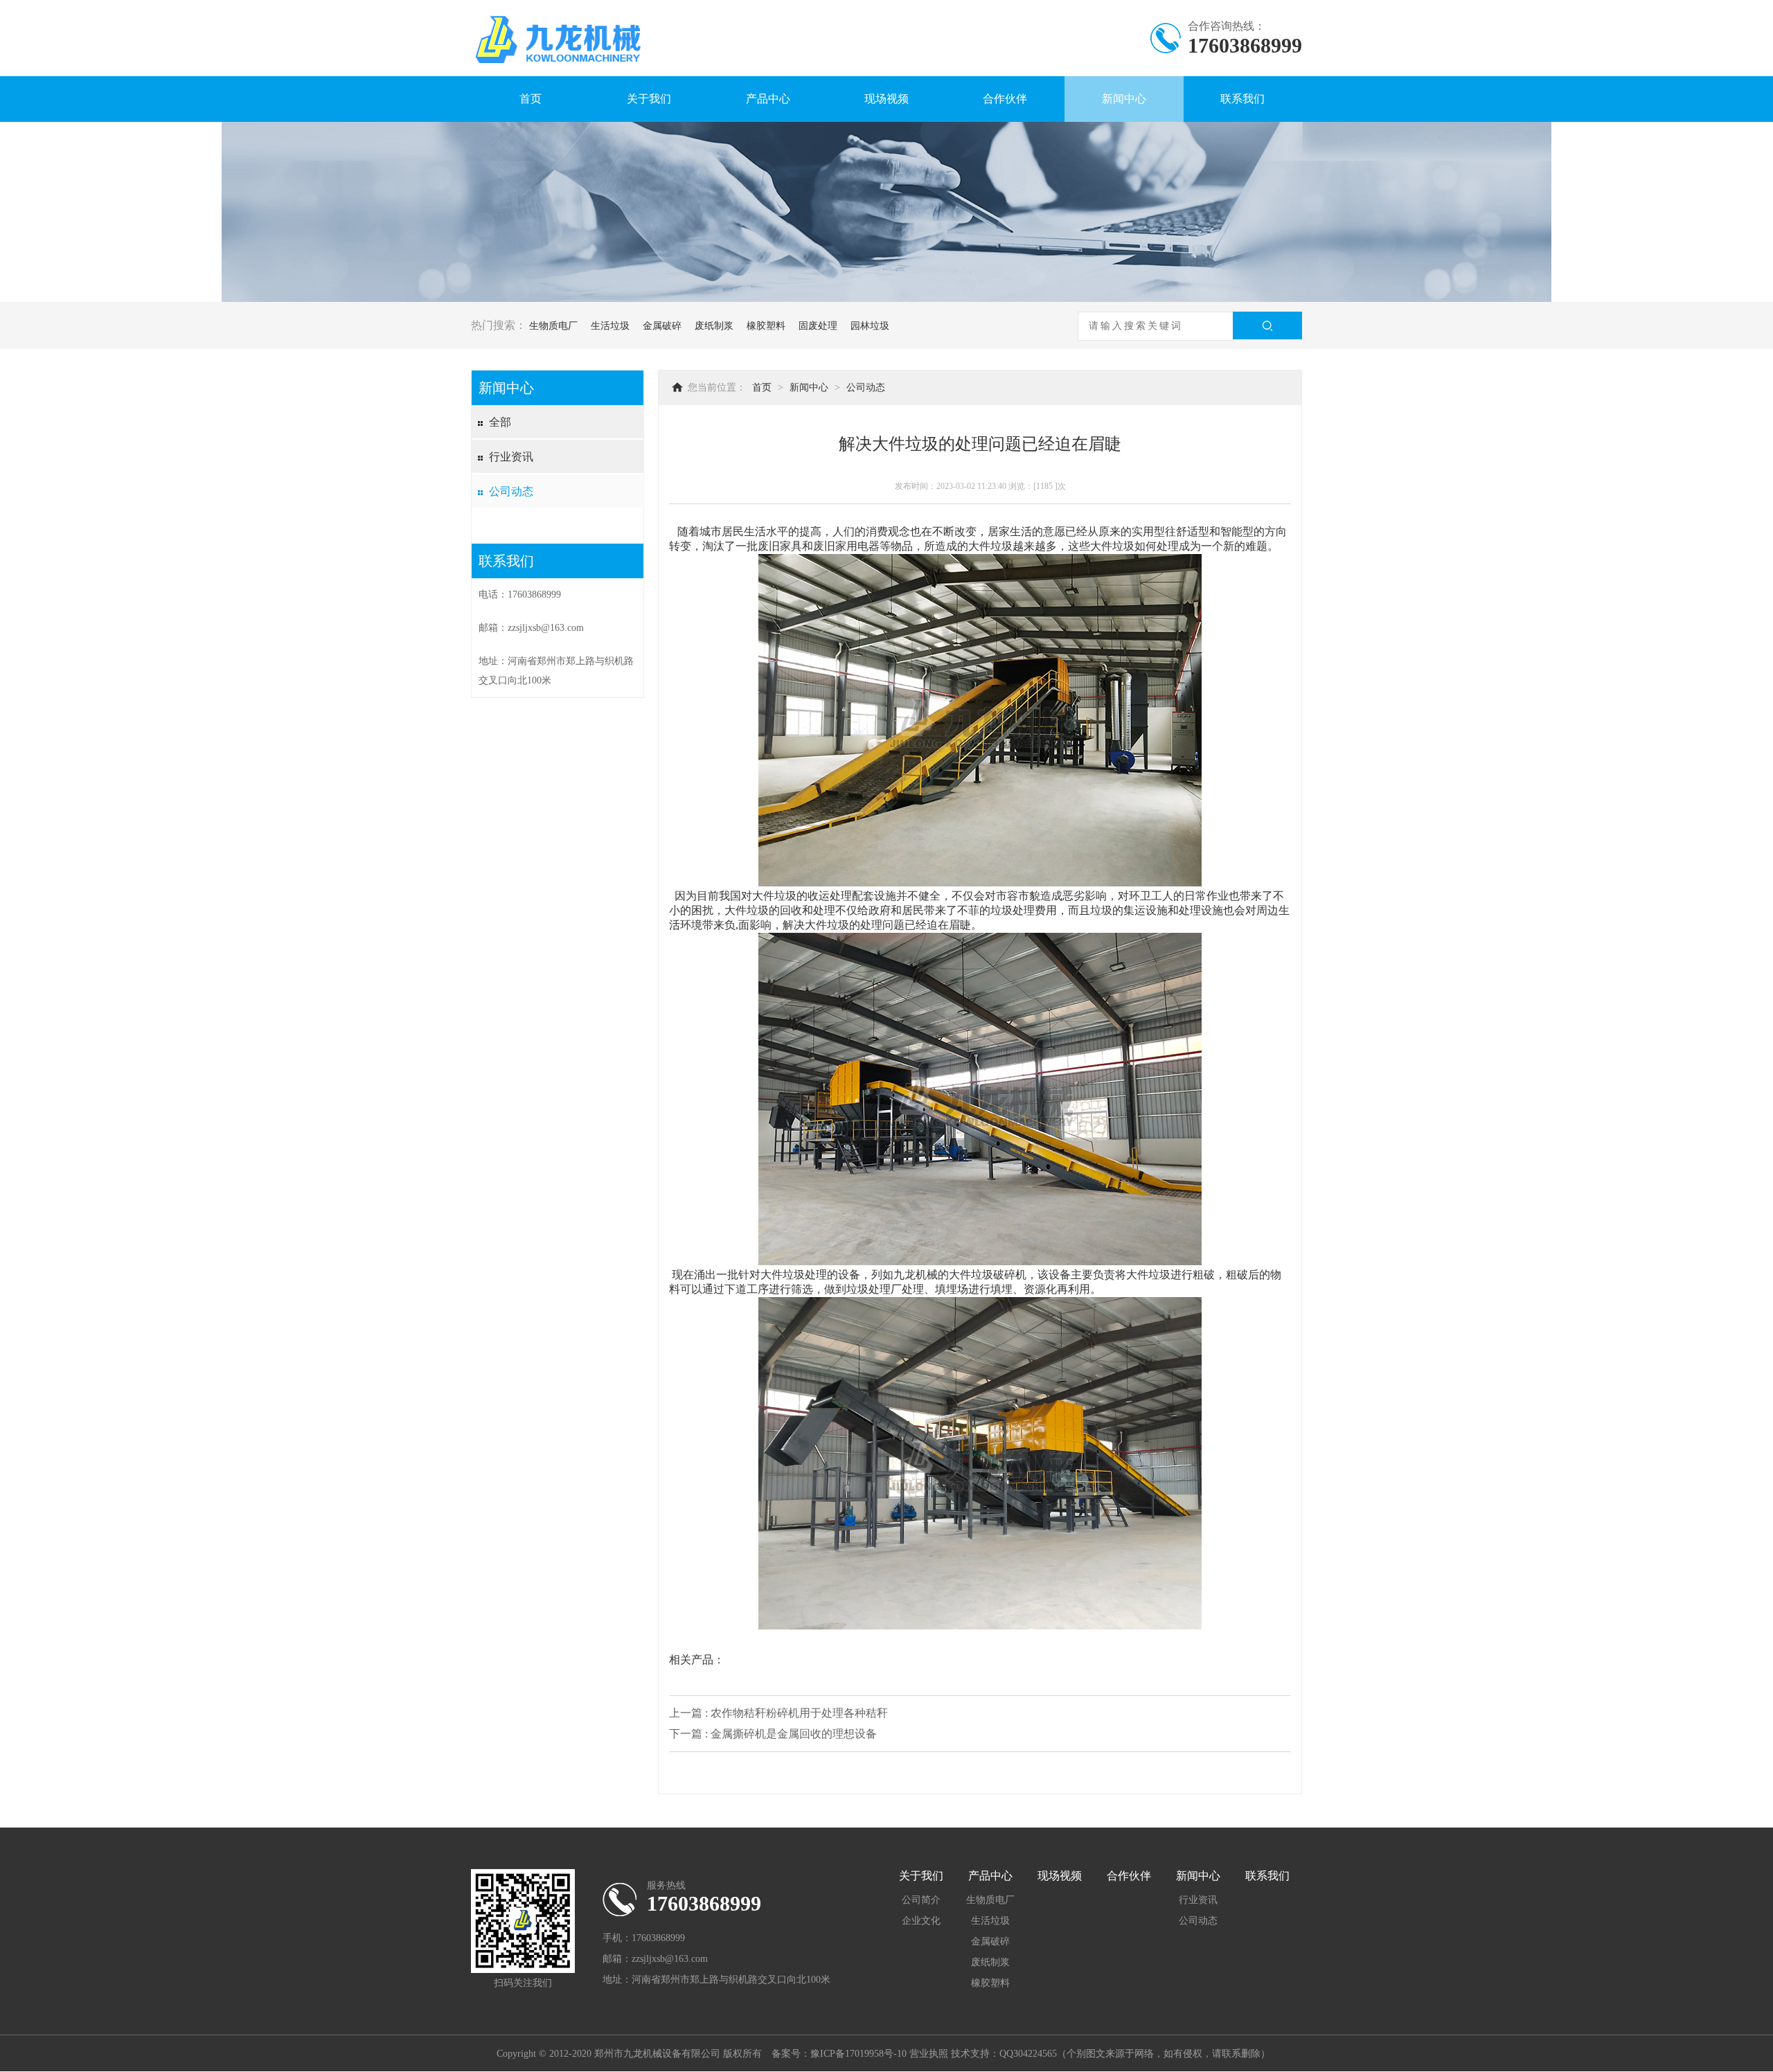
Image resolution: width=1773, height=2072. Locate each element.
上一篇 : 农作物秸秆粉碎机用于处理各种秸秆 (778, 1713)
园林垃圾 (870, 326)
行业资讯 (511, 457)
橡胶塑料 (766, 326)
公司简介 (921, 1900)
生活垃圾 (610, 326)
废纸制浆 (714, 326)
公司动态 (511, 491)
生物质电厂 (553, 326)
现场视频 (886, 99)
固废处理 (818, 326)
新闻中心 (1124, 99)
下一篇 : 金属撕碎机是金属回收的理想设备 (773, 1734)
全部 (500, 422)
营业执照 (929, 2054)
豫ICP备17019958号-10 (858, 2054)
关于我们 (649, 99)
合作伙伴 (1005, 99)
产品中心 (768, 99)
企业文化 (921, 1921)
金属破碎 (662, 326)
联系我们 (1242, 99)
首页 (531, 99)
